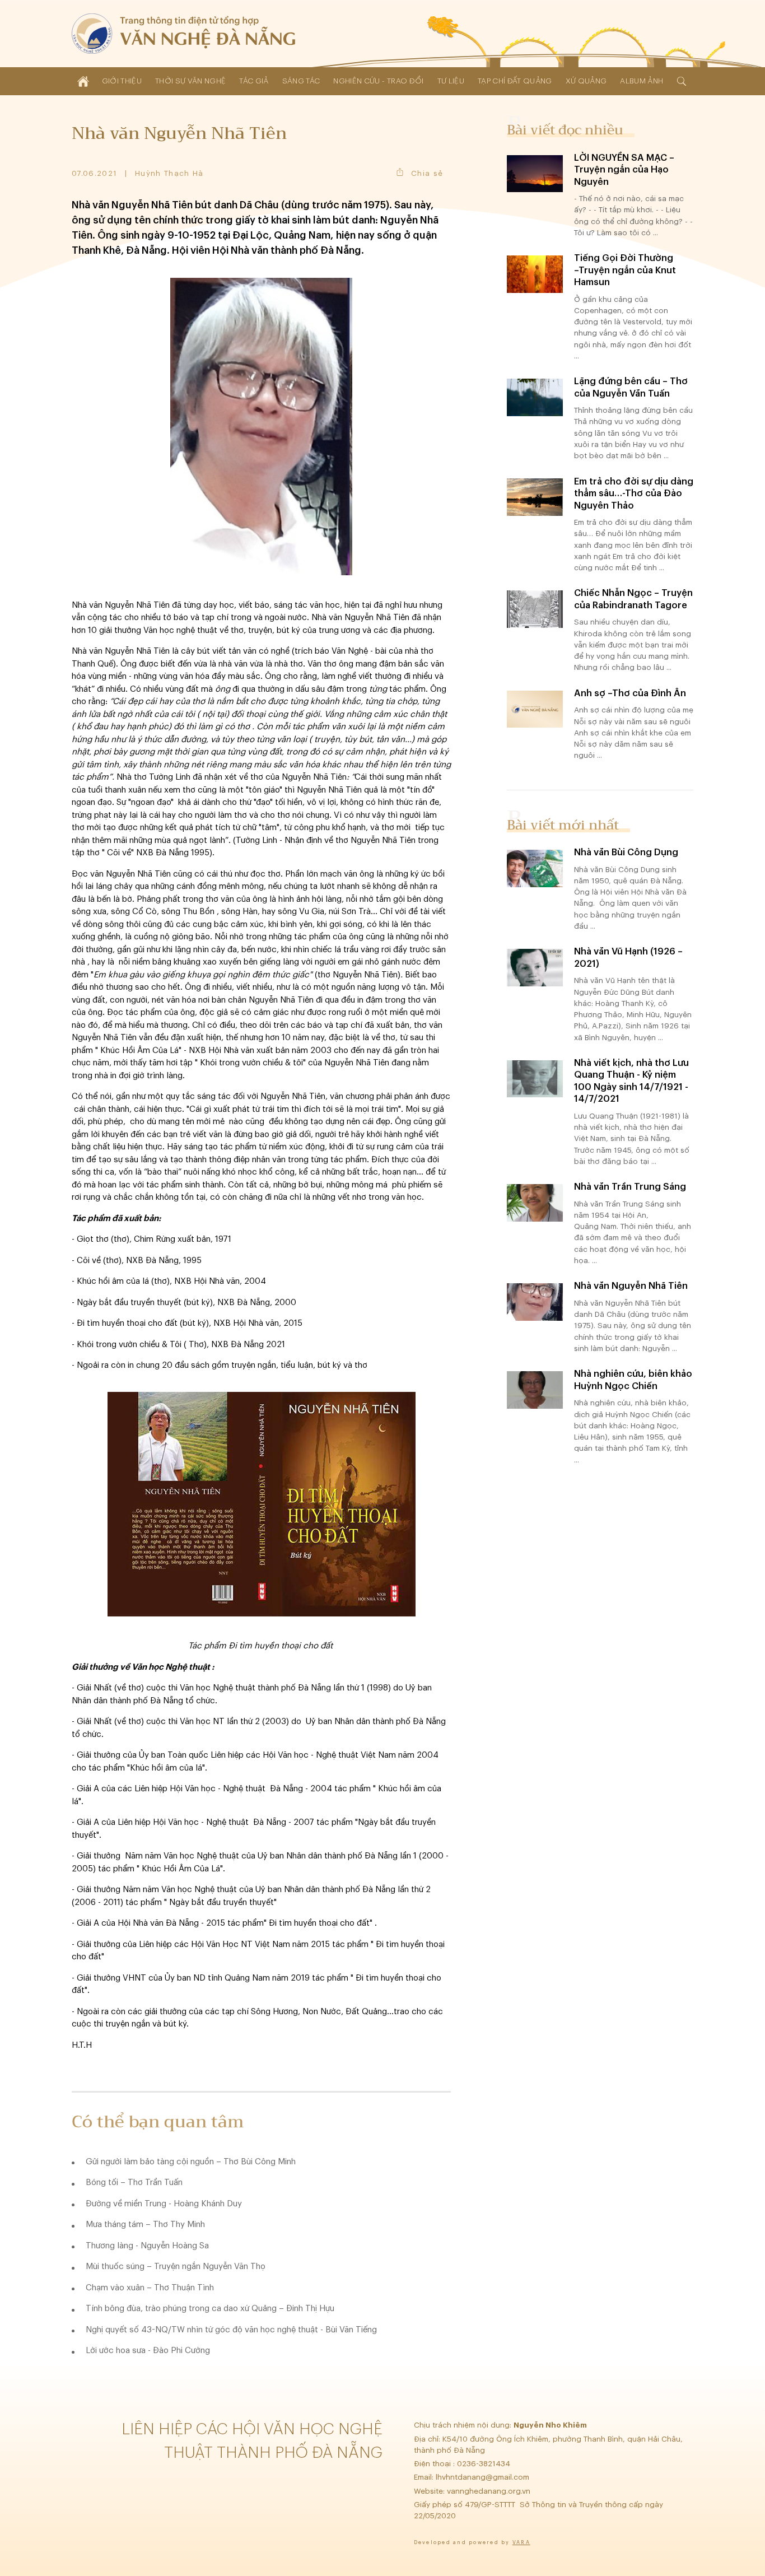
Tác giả (254, 81)
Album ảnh (642, 81)
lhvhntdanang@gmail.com (484, 2477)
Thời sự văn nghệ (190, 81)
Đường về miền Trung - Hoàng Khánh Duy (164, 2204)
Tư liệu (451, 81)
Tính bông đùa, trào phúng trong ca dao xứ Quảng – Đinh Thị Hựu (210, 2309)
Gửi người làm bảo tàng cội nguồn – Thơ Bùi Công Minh (191, 2162)
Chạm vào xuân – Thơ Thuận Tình (150, 2288)
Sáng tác (301, 81)
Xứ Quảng (586, 81)
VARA (521, 2543)
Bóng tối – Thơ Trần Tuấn (134, 2183)
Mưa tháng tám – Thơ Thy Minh (145, 2225)
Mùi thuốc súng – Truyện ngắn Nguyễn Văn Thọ (176, 2267)
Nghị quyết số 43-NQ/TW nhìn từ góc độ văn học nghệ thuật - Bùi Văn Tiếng (231, 2330)
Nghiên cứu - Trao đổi (378, 81)
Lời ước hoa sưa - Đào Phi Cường (148, 2351)
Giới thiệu (122, 81)
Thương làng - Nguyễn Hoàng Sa (147, 2246)
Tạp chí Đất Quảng (515, 81)
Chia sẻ (427, 173)
